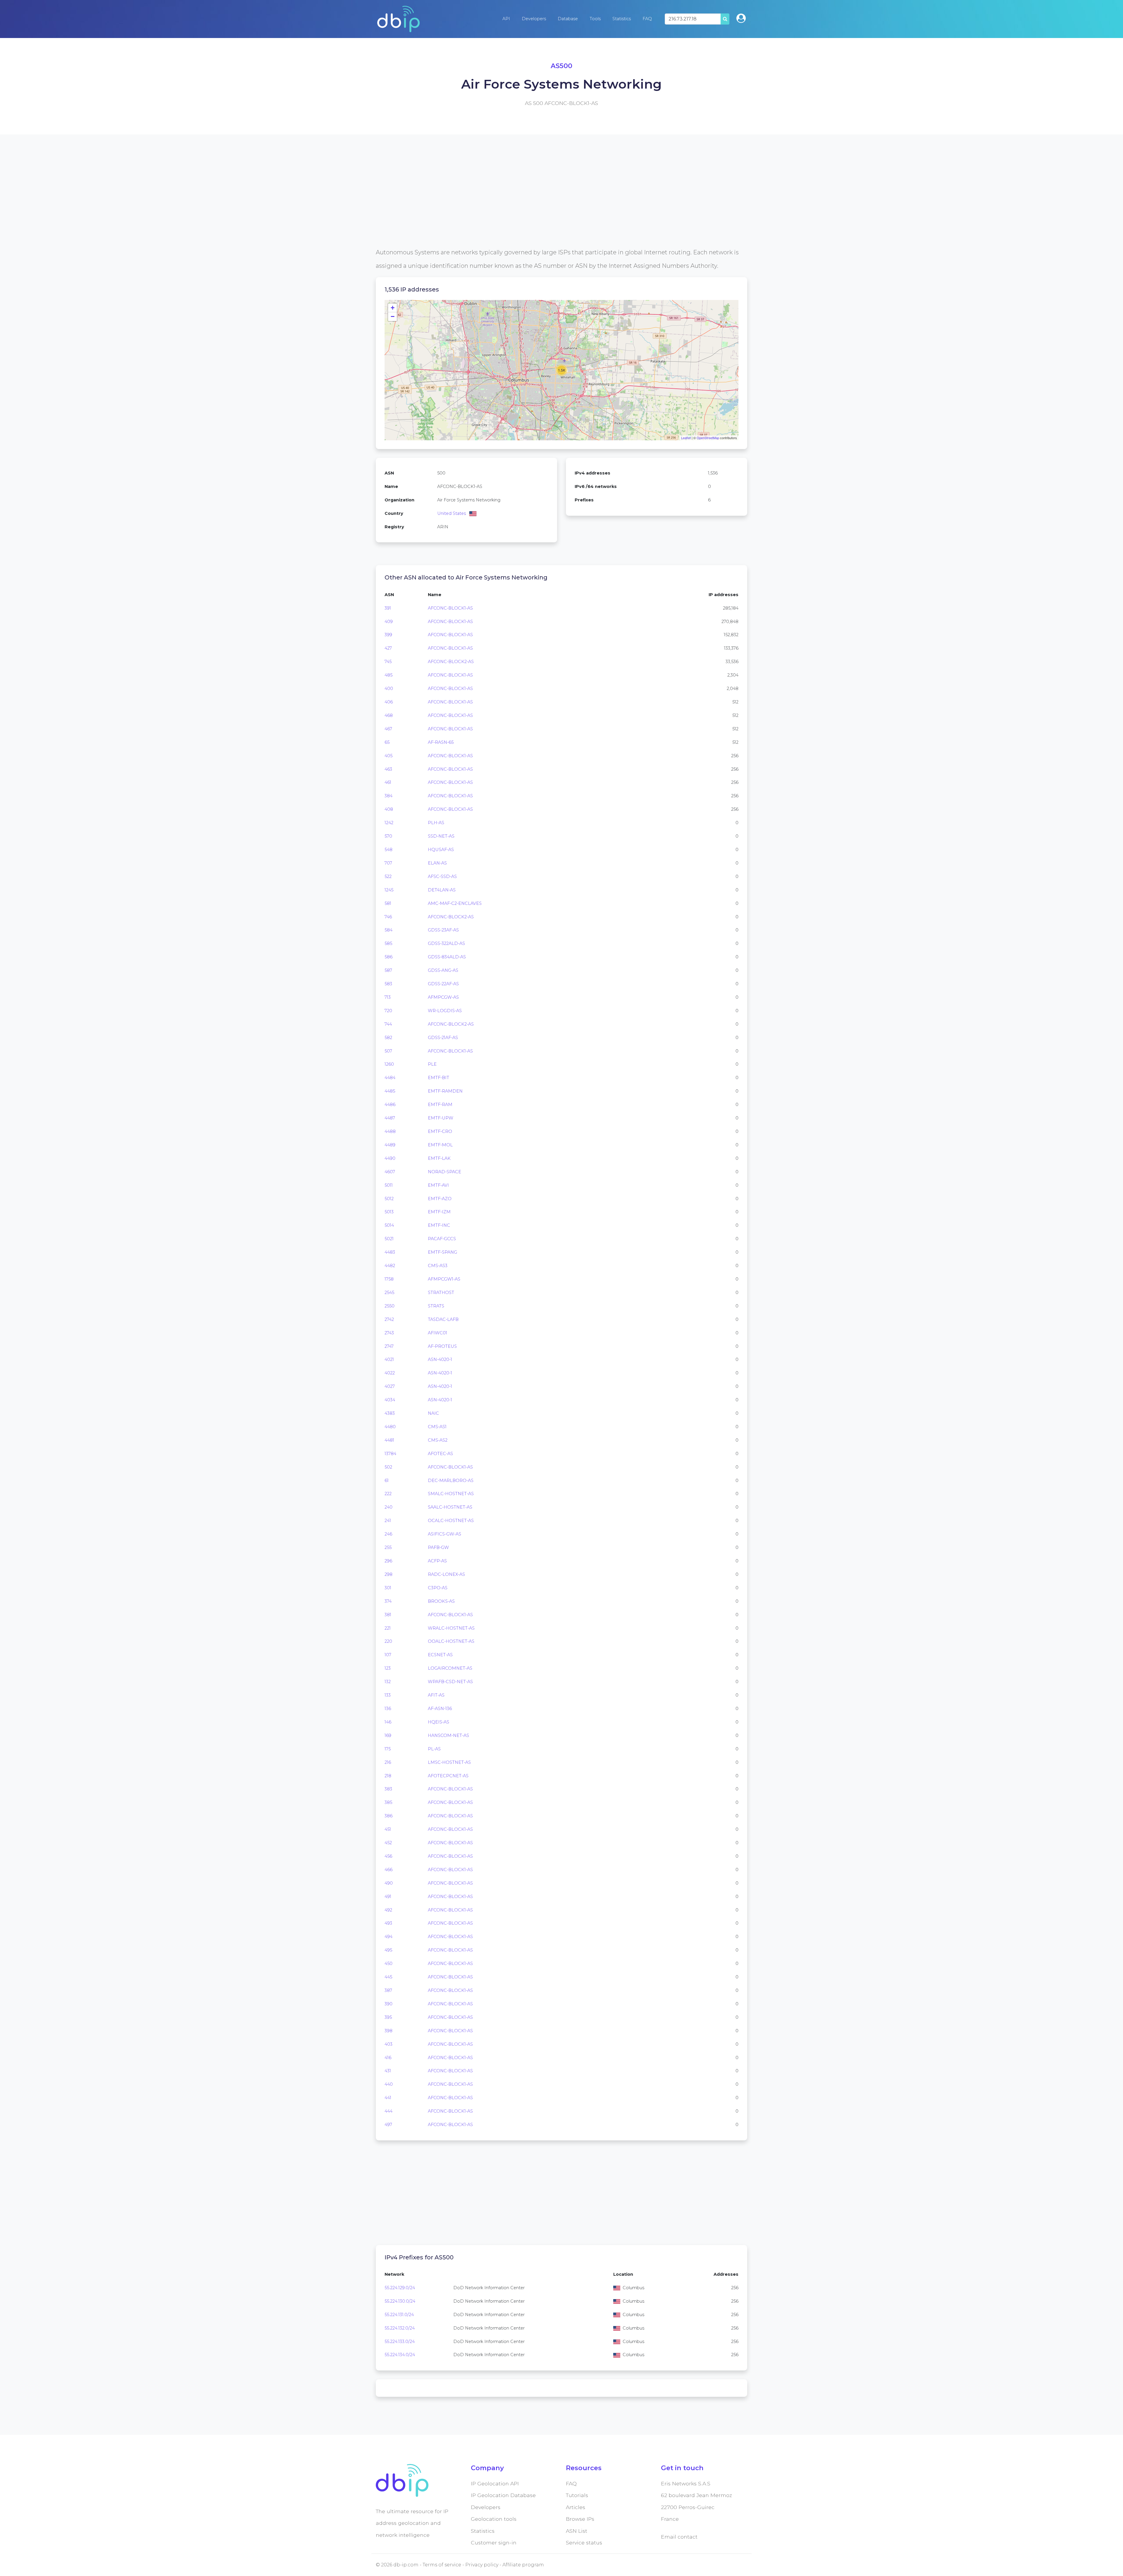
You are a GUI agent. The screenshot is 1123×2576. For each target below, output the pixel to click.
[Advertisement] (551, 205)
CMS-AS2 (438, 1440)
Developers (534, 19)
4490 (390, 1158)
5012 (389, 1199)
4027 (390, 1386)
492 (388, 1910)
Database (568, 19)
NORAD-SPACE (445, 1172)
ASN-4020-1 (440, 1359)
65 (387, 742)
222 (388, 1494)
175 (388, 1749)
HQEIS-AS (439, 1722)
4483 (390, 1252)
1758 (389, 1279)
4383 (390, 1413)
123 (388, 1668)
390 (389, 2004)
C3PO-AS (438, 1588)
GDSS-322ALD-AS (446, 943)
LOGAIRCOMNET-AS (450, 1668)
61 (387, 1481)
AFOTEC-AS (440, 1454)
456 (388, 1856)
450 (389, 1964)
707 (388, 863)
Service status (584, 2543)
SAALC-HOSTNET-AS (450, 1507)
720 (388, 1011)
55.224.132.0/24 (400, 2328)
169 (388, 1735)
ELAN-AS (437, 863)
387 (388, 1990)
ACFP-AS (437, 1561)
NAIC (433, 1413)
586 (389, 957)
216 (388, 1762)
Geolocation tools (494, 2519)
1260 (389, 1064)
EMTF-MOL (440, 1145)
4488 (390, 1131)
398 (389, 2031)
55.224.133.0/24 (400, 2342)
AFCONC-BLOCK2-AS (451, 662)
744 (388, 1024)
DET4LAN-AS (442, 890)
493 (388, 1923)
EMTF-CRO (440, 1131)
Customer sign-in (494, 2543)
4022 (390, 1373)
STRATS (436, 1306)
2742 (389, 1319)
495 (388, 1950)
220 (388, 1641)
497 (388, 2125)
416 (388, 2058)
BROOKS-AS (441, 1601)
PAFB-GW (438, 1547)
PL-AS (434, 1749)
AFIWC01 (438, 1333)
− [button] (393, 316)
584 (389, 930)
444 (389, 2111)
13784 (390, 1454)
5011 (389, 1185)
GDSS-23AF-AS (443, 930)
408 (389, 809)
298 (389, 1574)
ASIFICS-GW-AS (445, 1534)
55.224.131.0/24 (399, 2315)
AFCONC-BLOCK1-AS (450, 608)
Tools (595, 19)
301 (388, 1588)
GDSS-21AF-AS (443, 1038)
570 (388, 836)
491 (388, 1897)
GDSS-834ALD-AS (447, 957)
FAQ (647, 19)
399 (388, 635)
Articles (576, 2507)
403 (389, 2044)
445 (388, 1977)
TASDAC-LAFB (443, 1319)
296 (388, 1561)
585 (388, 943)
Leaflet (686, 438)
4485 (390, 1091)
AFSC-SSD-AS (442, 877)
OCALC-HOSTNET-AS (451, 1521)
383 (388, 1789)
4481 (389, 1440)
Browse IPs (580, 2519)
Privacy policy (482, 2565)
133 (388, 1695)
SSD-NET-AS (441, 836)
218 (388, 1776)
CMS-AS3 (438, 1266)
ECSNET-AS (440, 1655)
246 (388, 1534)
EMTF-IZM (439, 1212)
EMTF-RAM (440, 1105)
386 (389, 1816)
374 (388, 1601)
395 (388, 2017)
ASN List (577, 2531)
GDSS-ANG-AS (443, 970)
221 (388, 1628)
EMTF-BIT (439, 1078)
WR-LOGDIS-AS (445, 1011)
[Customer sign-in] (741, 18)
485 (389, 675)
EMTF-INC (439, 1225)
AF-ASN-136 (440, 1709)
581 (388, 903)
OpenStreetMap (708, 438)
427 (388, 648)
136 (388, 1709)
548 (389, 850)
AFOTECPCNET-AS (448, 1776)
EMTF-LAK (439, 1158)
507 (388, 1051)
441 (388, 2098)
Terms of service (442, 2565)
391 (388, 608)
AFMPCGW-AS (443, 997)
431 (388, 2071)
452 (388, 1843)
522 (388, 877)
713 (388, 997)
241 (388, 1521)
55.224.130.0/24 (400, 2301)
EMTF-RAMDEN (445, 1091)
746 (388, 917)
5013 (389, 1212)
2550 (390, 1306)
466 (389, 1870)
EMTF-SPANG (442, 1252)
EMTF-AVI (438, 1185)
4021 (389, 1359)
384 (389, 796)
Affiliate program (523, 2565)
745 (388, 662)
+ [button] (393, 308)
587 (388, 970)
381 (388, 1615)
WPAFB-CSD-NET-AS (450, 1682)
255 (388, 1547)
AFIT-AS (436, 1695)
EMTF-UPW (441, 1118)
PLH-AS (436, 823)
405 (389, 756)
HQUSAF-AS (441, 850)
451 (388, 1829)
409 (389, 622)
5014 (389, 1225)
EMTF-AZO (440, 1199)
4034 (390, 1400)
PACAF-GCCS (442, 1239)
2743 (389, 1333)
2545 (389, 1293)
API (506, 19)
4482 (390, 1266)
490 (389, 1883)
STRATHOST (441, 1293)
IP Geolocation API (495, 2483)
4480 (390, 1427)
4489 (390, 1145)
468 (389, 715)
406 (389, 702)
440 (389, 2084)
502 (388, 1467)
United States (452, 513)
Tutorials (577, 2495)
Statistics (622, 19)
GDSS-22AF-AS (443, 984)
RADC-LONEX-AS (446, 1574)
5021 (389, 1239)
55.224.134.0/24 (400, 2355)
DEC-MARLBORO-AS (451, 1481)
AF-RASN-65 (441, 742)
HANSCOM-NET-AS (448, 1735)
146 (388, 1722)
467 (388, 729)
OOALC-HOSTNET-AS (451, 1641)
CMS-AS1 (437, 1427)
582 (388, 1038)
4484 (390, 1078)
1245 (389, 890)
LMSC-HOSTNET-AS (449, 1762)
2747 (389, 1346)
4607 (390, 1172)
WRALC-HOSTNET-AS (451, 1628)
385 (388, 1802)
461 (388, 782)
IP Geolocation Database (503, 2495)
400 (389, 689)
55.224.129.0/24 (400, 2288)
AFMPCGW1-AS (444, 1279)
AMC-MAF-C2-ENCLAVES (455, 903)
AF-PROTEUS (442, 1346)
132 (388, 1682)
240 (389, 1507)
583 (388, 984)
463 (388, 769)
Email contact (679, 2537)
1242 (389, 823)
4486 (390, 1105)
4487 (390, 1118)
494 (389, 1937)
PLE (432, 1064)
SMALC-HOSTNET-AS (451, 1494)
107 (388, 1655)
